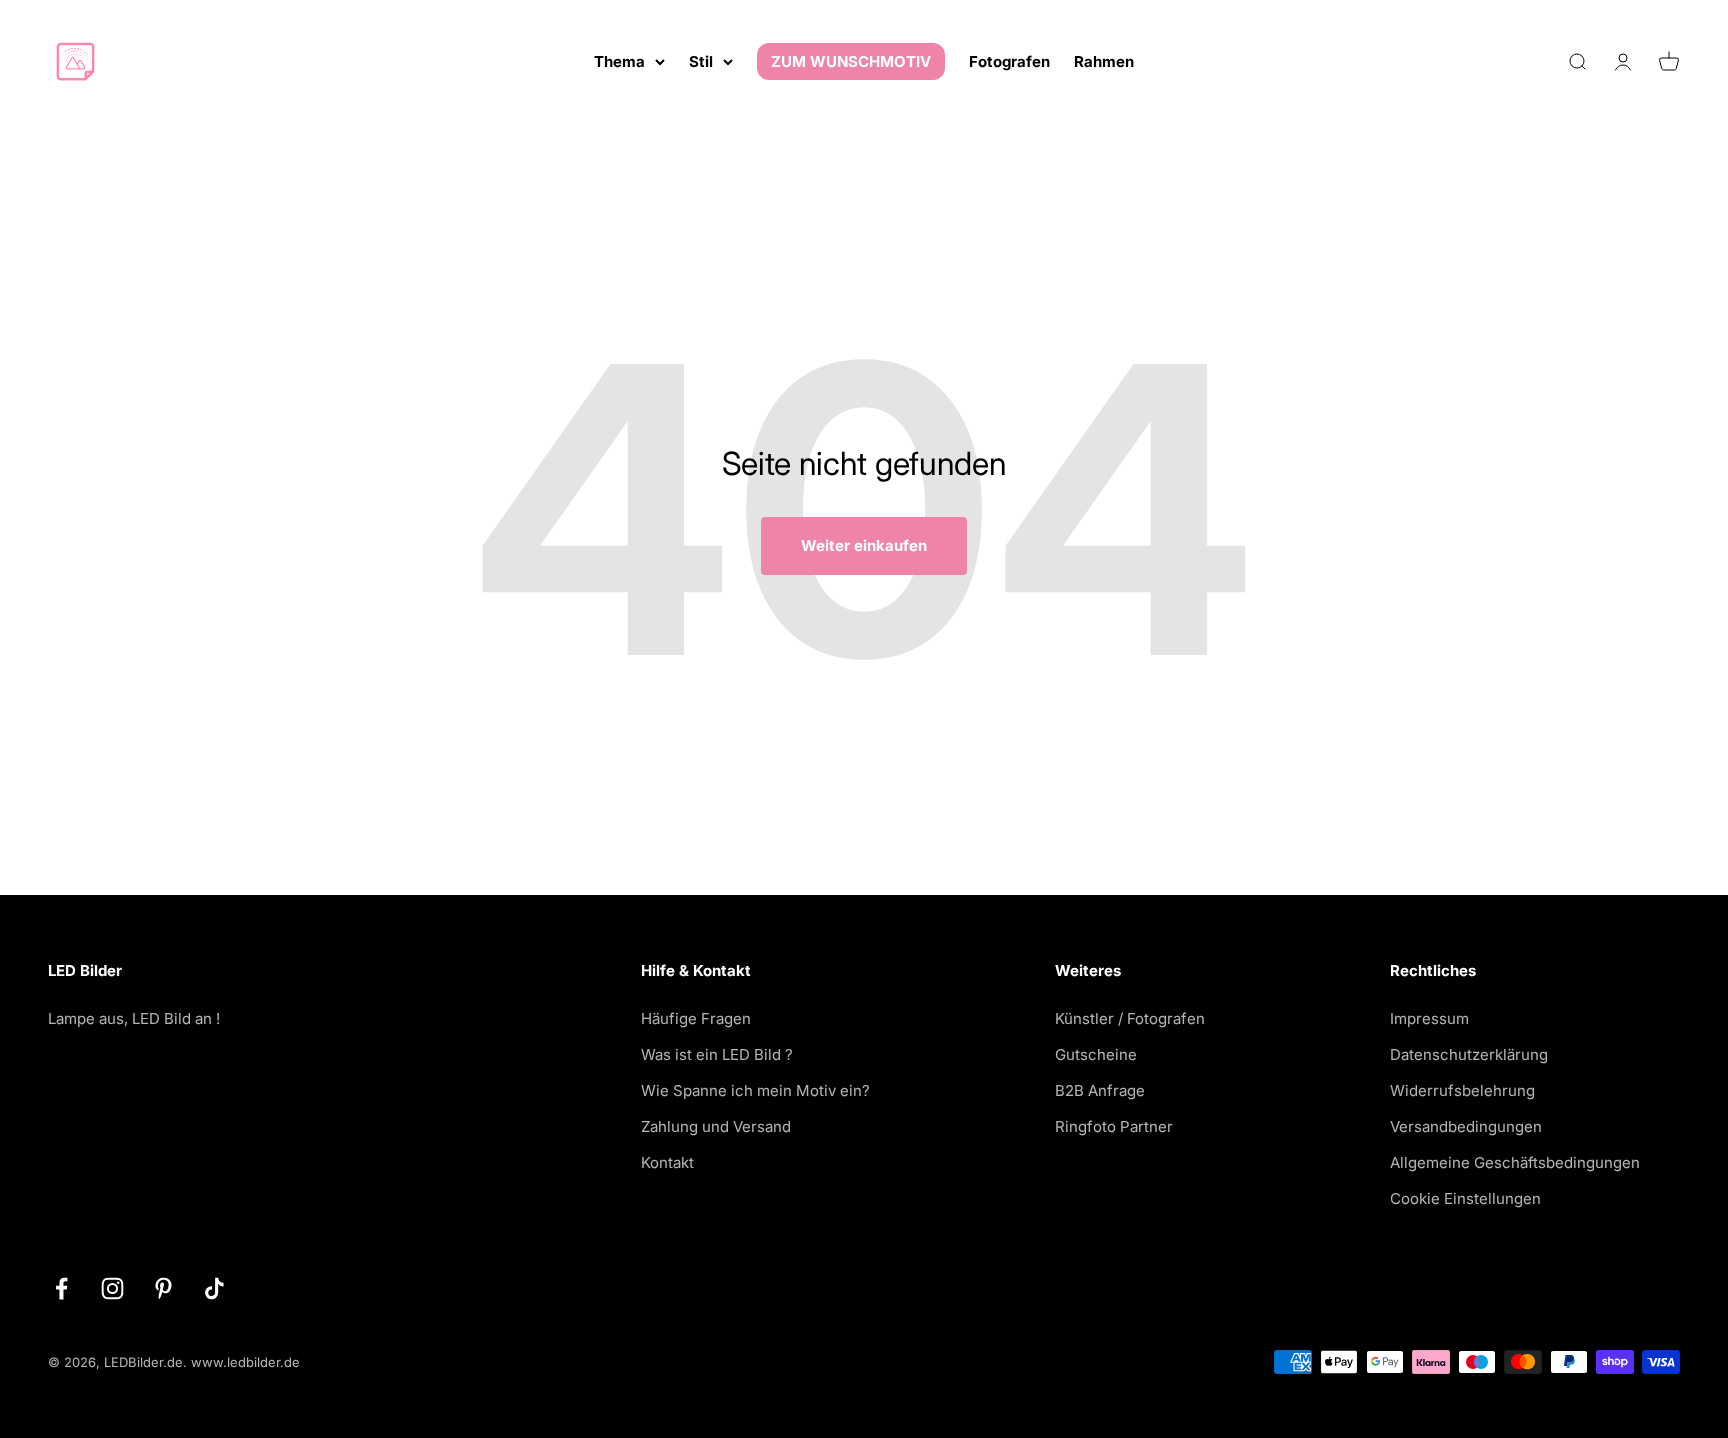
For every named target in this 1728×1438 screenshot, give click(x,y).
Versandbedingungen (1466, 1126)
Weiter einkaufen (864, 545)
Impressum (1429, 1018)
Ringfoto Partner (1114, 1126)
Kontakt (667, 1162)
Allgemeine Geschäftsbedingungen (1515, 1162)
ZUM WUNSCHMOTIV (851, 61)
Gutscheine (1096, 1054)
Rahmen (1104, 61)
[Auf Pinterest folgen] (163, 1288)
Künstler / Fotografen (1130, 1018)
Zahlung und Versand (716, 1126)
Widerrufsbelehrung (1462, 1090)
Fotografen (1009, 61)
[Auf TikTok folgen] (214, 1288)
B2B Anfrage (1100, 1090)
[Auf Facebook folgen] (61, 1288)
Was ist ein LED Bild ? (717, 1054)
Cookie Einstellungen (1465, 1198)
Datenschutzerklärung (1469, 1054)
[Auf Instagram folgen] (112, 1288)
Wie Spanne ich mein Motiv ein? (755, 1090)
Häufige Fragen (696, 1018)
